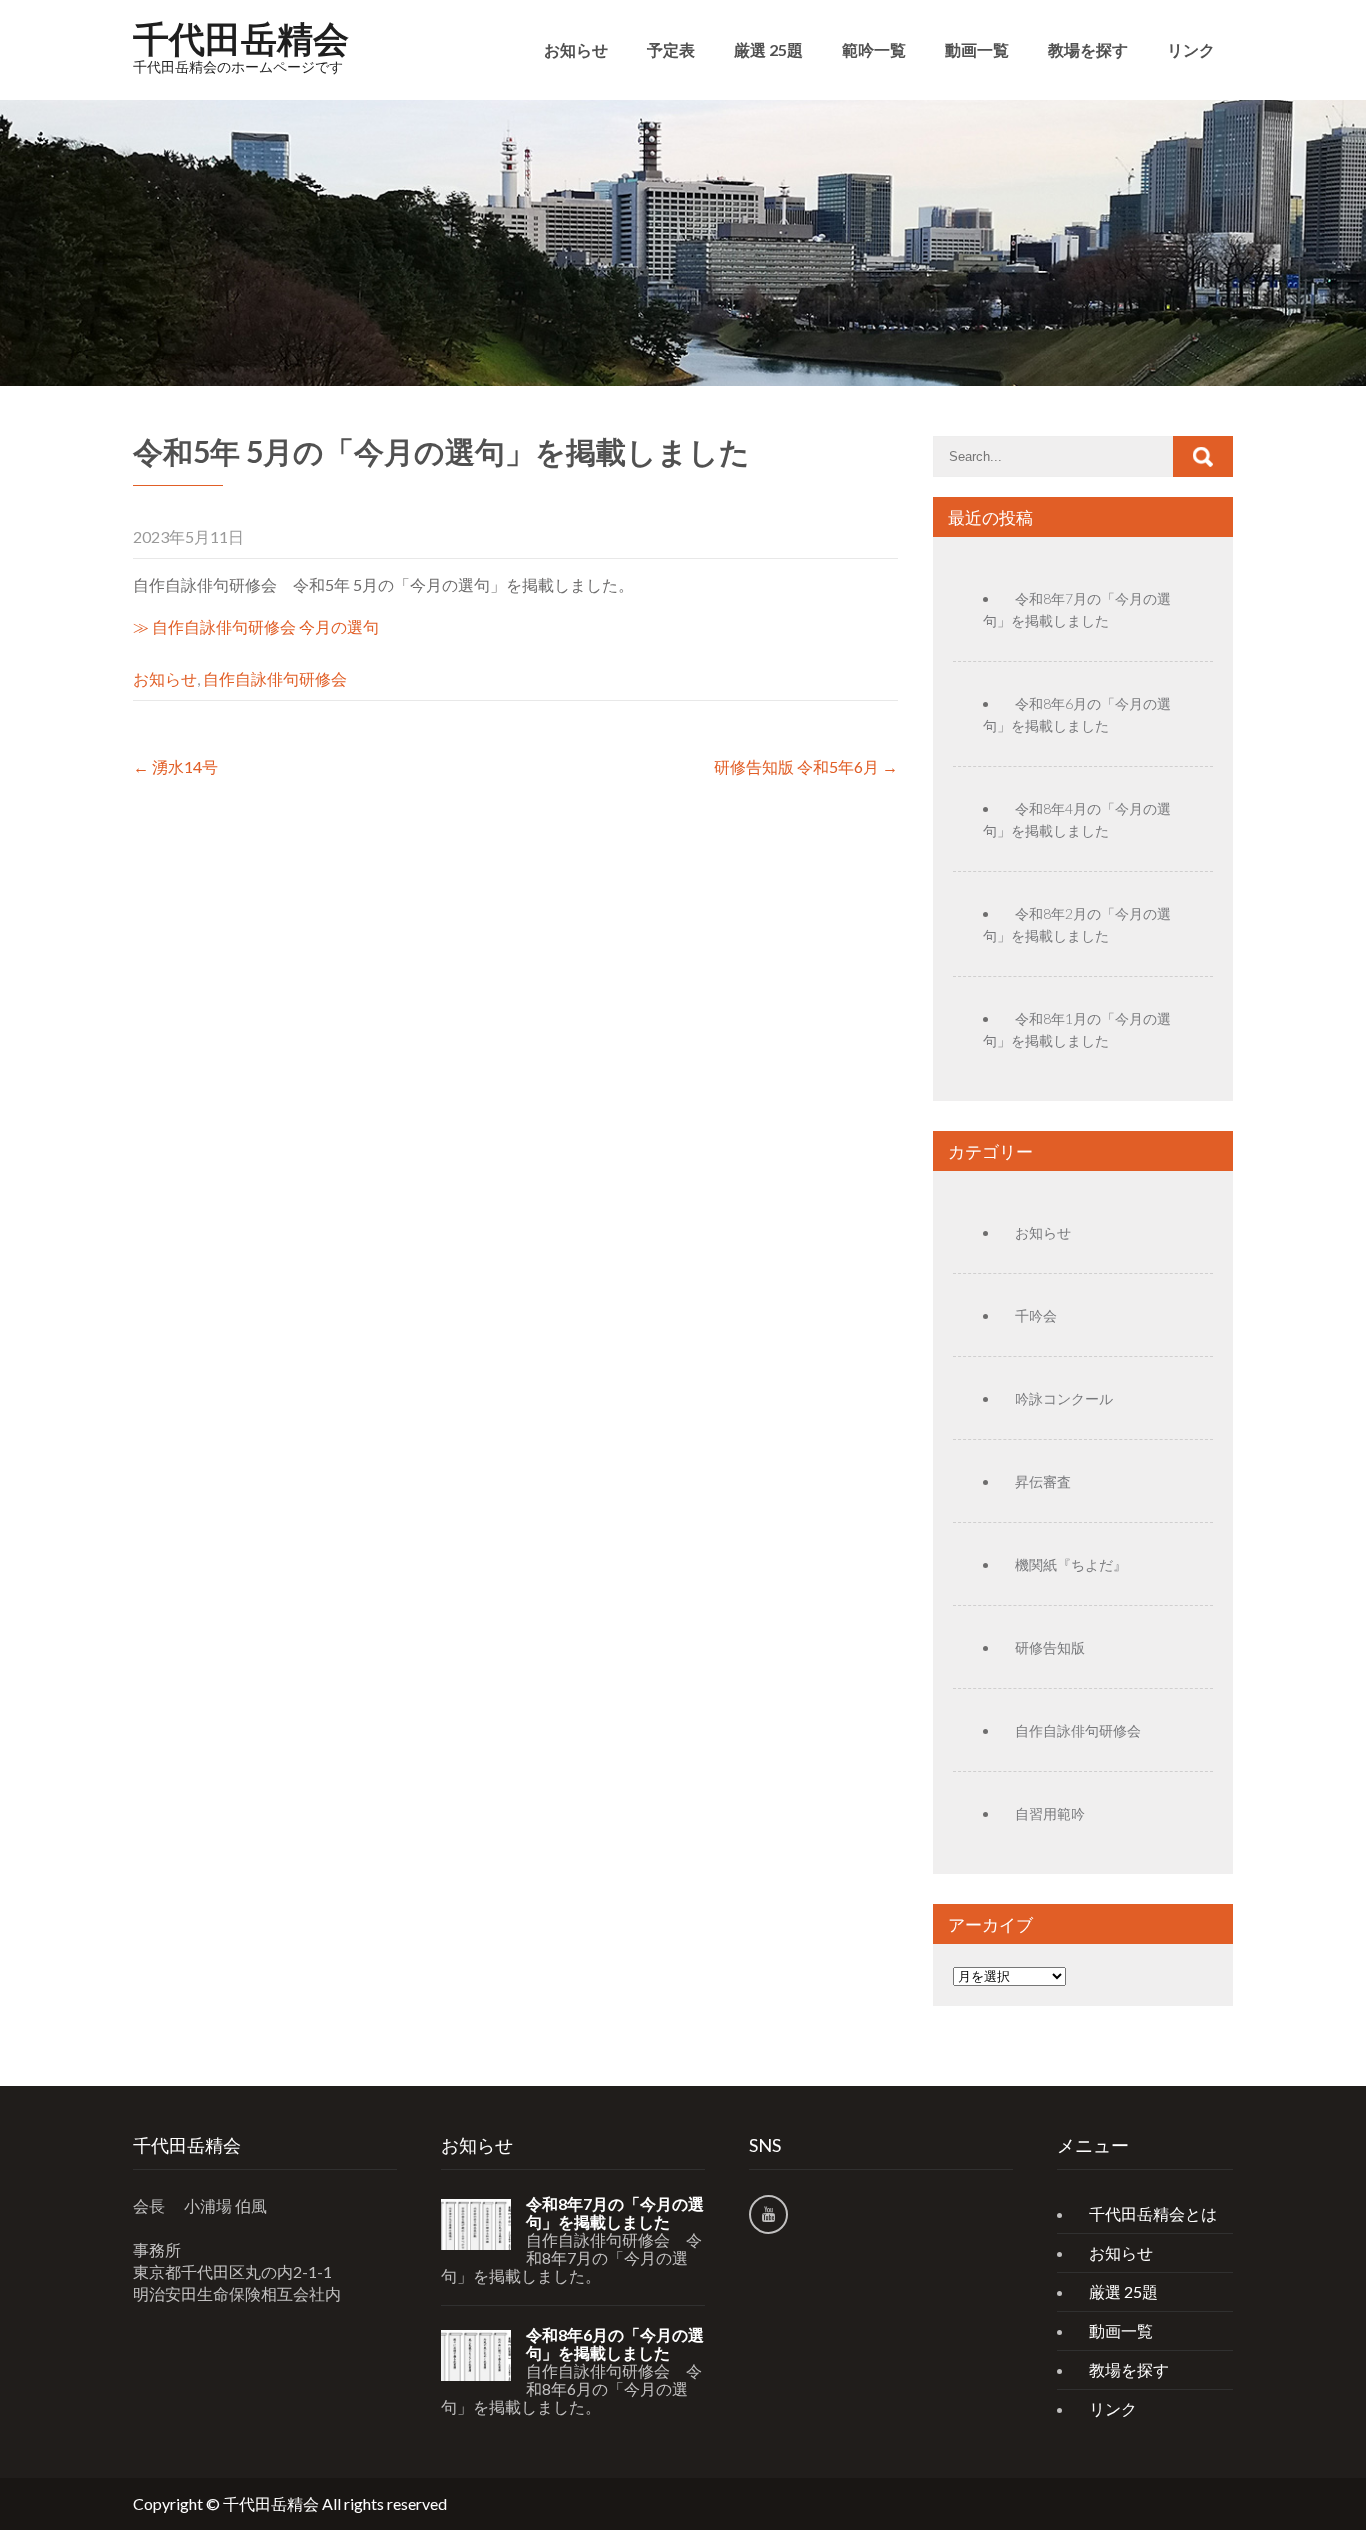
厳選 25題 (768, 49)
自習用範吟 (1050, 1813)
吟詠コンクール (1064, 1398)
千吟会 (1036, 1315)
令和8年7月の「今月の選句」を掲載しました (615, 2213)
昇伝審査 (1043, 1481)
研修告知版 (1050, 1647)
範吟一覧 (874, 49)
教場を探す (1088, 49)
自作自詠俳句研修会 (275, 678)
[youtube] (768, 2214)
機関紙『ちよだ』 (1071, 1564)
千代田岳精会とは (1153, 2213)
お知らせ (576, 49)
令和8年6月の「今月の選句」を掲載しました (615, 2344)
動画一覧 (977, 49)
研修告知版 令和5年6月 (806, 766)
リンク (1191, 49)
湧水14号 (175, 766)
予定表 (671, 49)
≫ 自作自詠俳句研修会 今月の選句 (256, 626)
